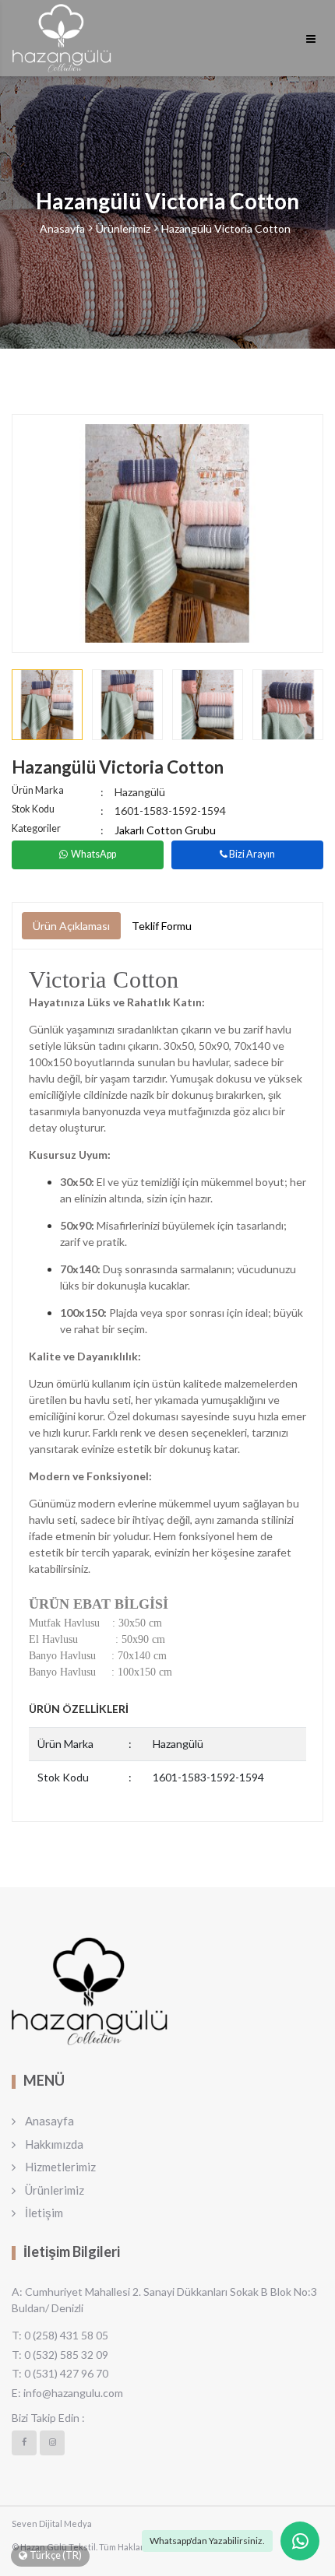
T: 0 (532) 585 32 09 (60, 2355)
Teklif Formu (162, 926)
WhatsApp (93, 854)
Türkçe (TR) (56, 2555)
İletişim (44, 2213)
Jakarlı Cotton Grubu (165, 830)
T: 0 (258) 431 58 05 (60, 2335)
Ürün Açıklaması (71, 926)
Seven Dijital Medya (52, 2523)
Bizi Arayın (251, 854)
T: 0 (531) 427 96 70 (60, 2373)
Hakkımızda (54, 2144)
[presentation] (34, 533)
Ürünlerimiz (123, 228)
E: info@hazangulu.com (67, 2393)
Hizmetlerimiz (60, 2167)
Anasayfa (62, 228)
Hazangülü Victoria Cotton (226, 228)
